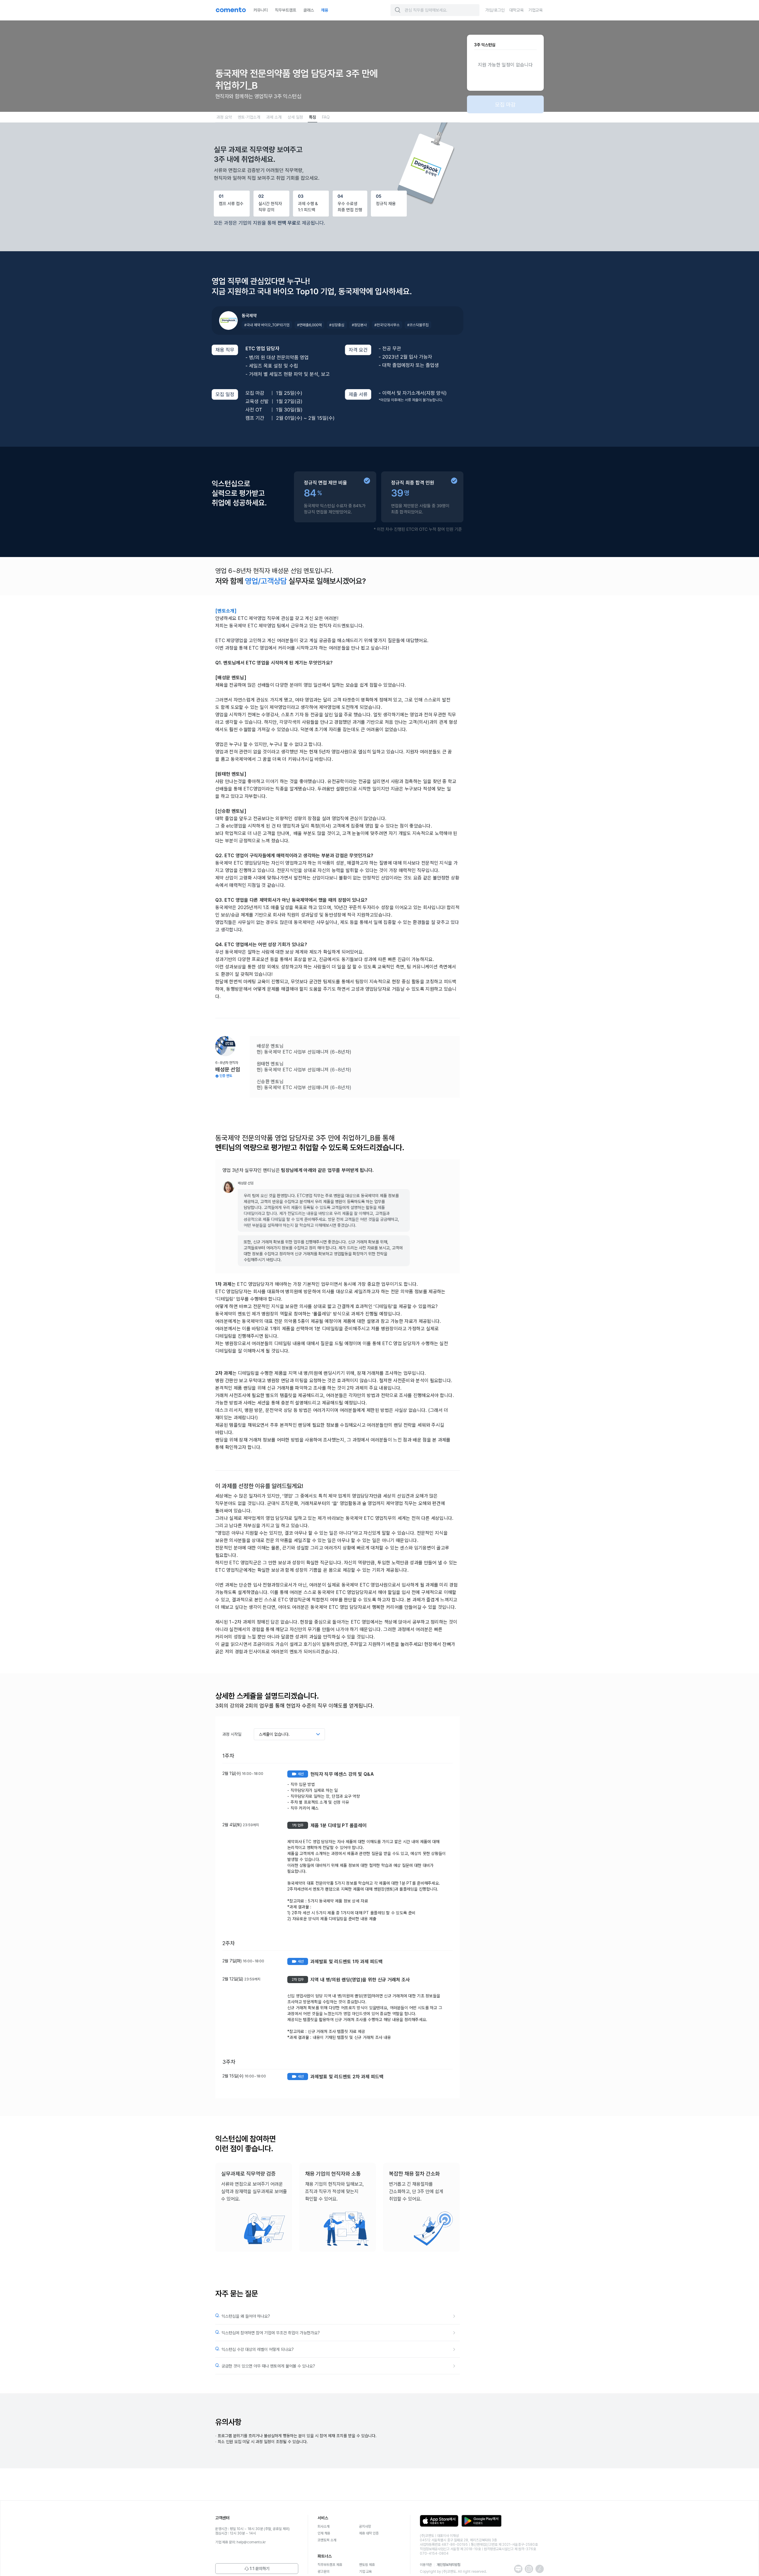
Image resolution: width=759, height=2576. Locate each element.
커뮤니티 (261, 10)
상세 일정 (295, 117)
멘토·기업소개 (249, 117)
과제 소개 (274, 117)
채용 (325, 10)
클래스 (309, 10)
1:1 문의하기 (260, 2569)
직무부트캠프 (286, 10)
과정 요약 (224, 117)
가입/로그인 (495, 10)
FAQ (326, 117)
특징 (312, 117)
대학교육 (516, 10)
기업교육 (535, 10)
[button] (398, 10)
